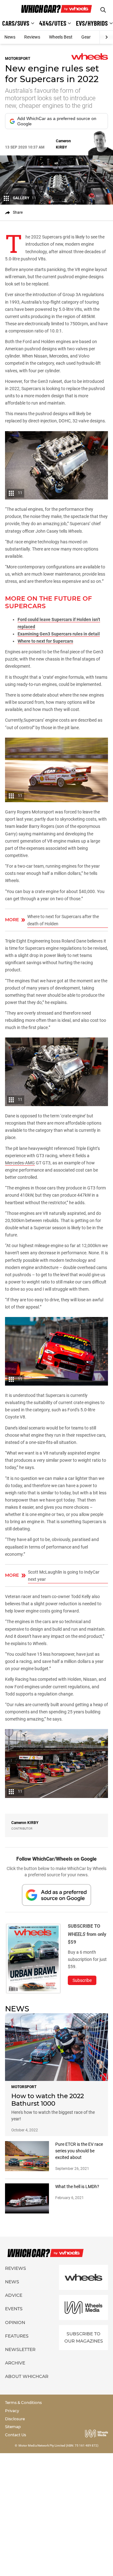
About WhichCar (27, 2376)
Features (17, 2336)
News (10, 37)
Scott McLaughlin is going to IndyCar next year (64, 1576)
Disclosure (15, 2419)
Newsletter (20, 2349)
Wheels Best (61, 37)
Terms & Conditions (23, 2403)
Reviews (32, 37)
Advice (14, 2295)
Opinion (15, 2323)
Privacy (12, 2411)
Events (14, 2309)
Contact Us (16, 2435)
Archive (15, 2363)
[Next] (106, 37)
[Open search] (103, 10)
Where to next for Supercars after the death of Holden (63, 920)
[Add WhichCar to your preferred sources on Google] (56, 1895)
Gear (86, 37)
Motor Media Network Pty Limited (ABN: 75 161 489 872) (59, 2445)
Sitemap (13, 2427)
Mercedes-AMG (20, 1163)
